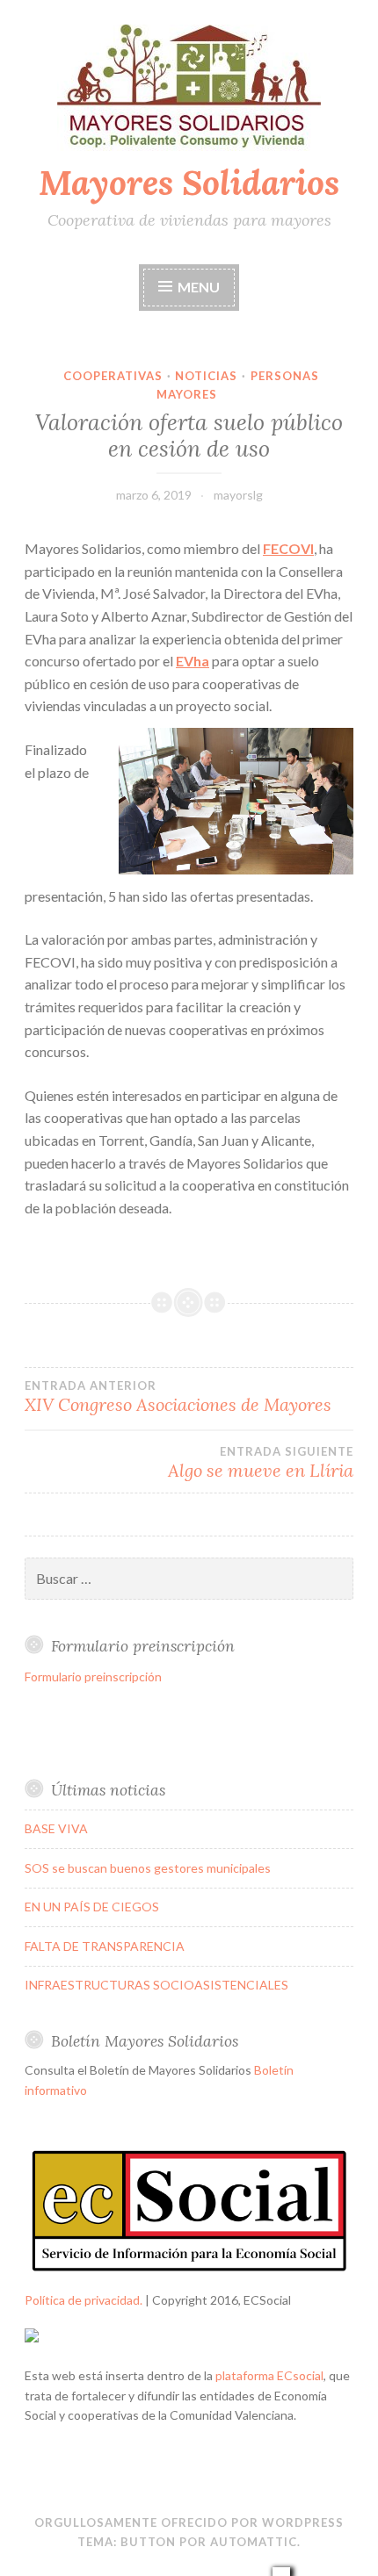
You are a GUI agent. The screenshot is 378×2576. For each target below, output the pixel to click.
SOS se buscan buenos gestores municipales (148, 1868)
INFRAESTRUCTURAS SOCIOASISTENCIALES (156, 1985)
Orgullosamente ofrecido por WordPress (189, 2522)
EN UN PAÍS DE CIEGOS (92, 1907)
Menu (199, 287)
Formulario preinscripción (93, 1677)
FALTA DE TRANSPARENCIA (105, 1946)
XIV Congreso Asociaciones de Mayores (178, 1397)
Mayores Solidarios (189, 183)
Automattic (254, 2542)
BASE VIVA (56, 1828)
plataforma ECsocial (269, 2375)
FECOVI (288, 548)
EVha (193, 661)
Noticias (206, 376)
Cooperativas (113, 376)
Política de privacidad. (84, 2300)
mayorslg (238, 495)
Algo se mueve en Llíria (261, 1463)
